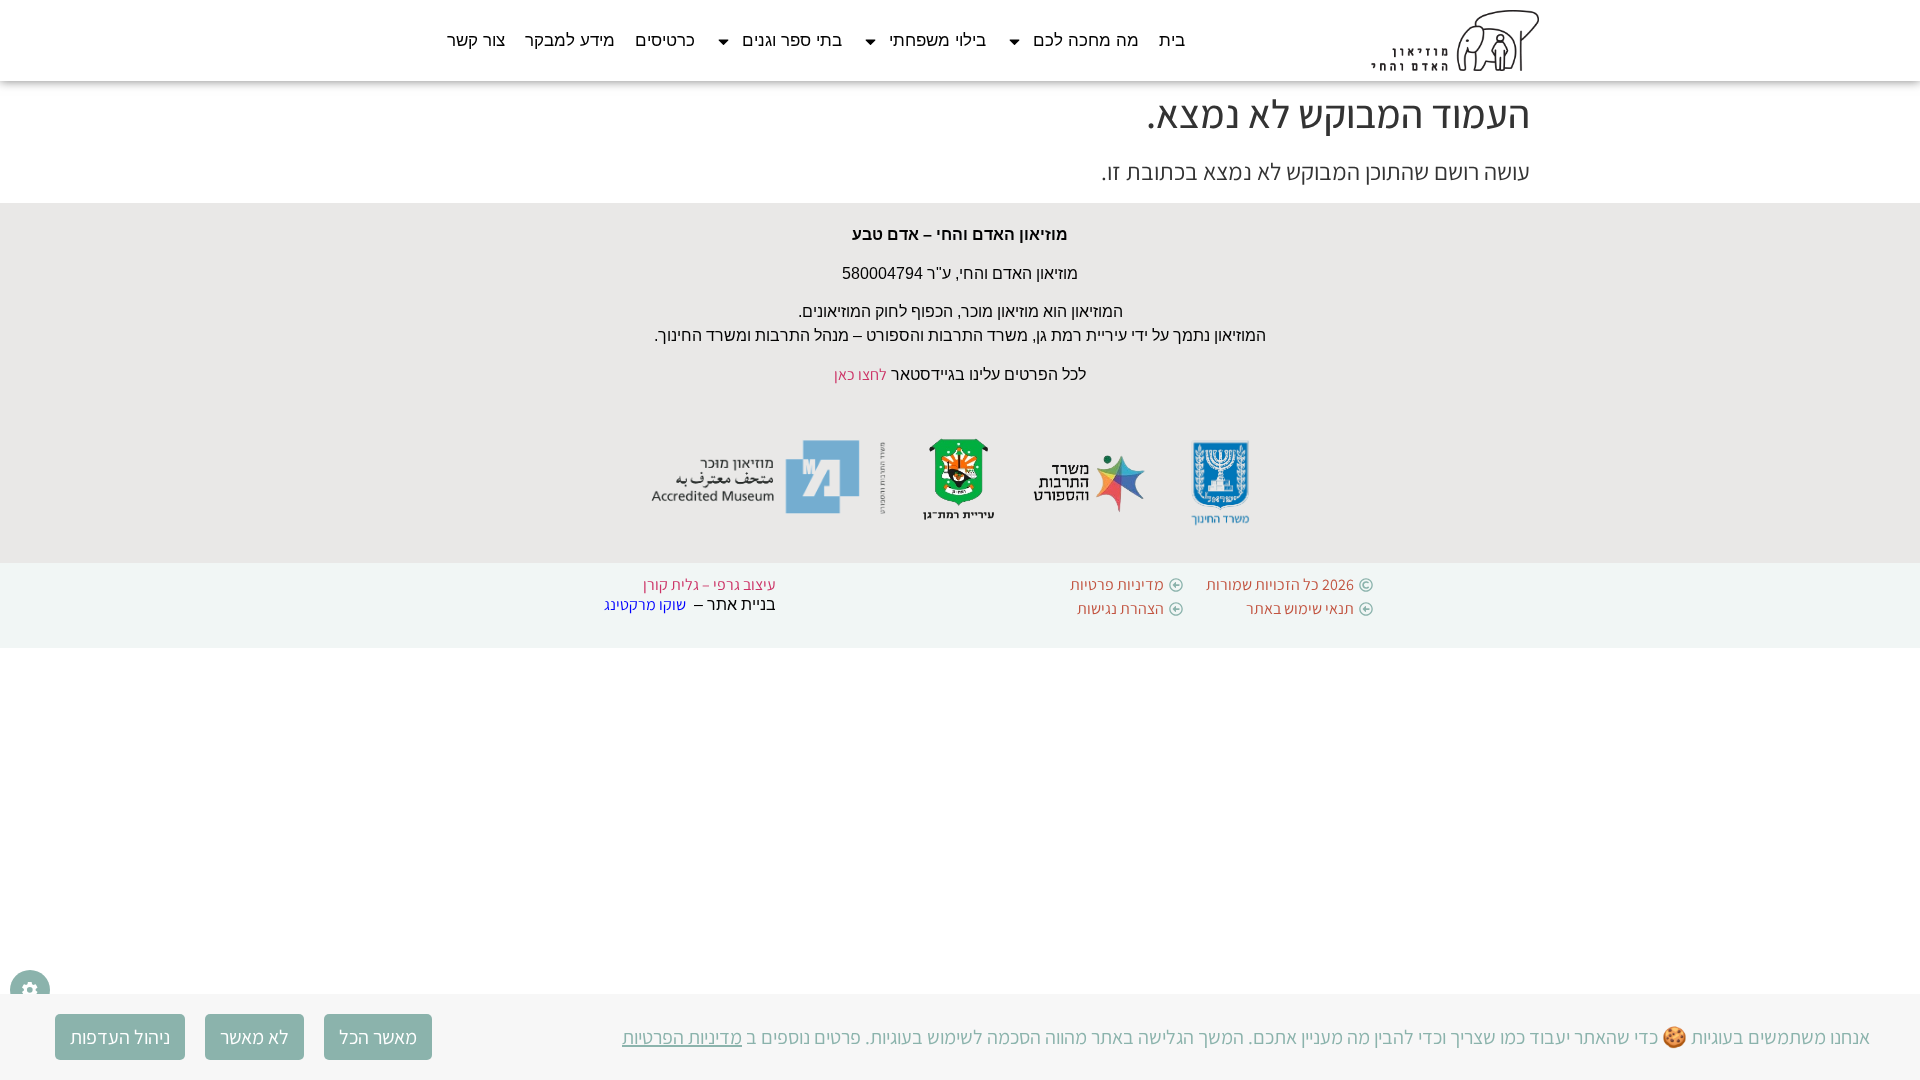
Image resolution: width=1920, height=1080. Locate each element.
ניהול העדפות (120, 1037)
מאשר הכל (378, 1037)
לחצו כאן (860, 374)
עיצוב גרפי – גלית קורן (709, 584)
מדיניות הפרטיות (682, 1037)
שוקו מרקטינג (645, 604)
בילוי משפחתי (937, 40)
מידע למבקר (570, 40)
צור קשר (476, 40)
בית (1172, 40)
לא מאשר (254, 1037)
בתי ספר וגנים (792, 40)
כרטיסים (665, 40)
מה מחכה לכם (1086, 40)
